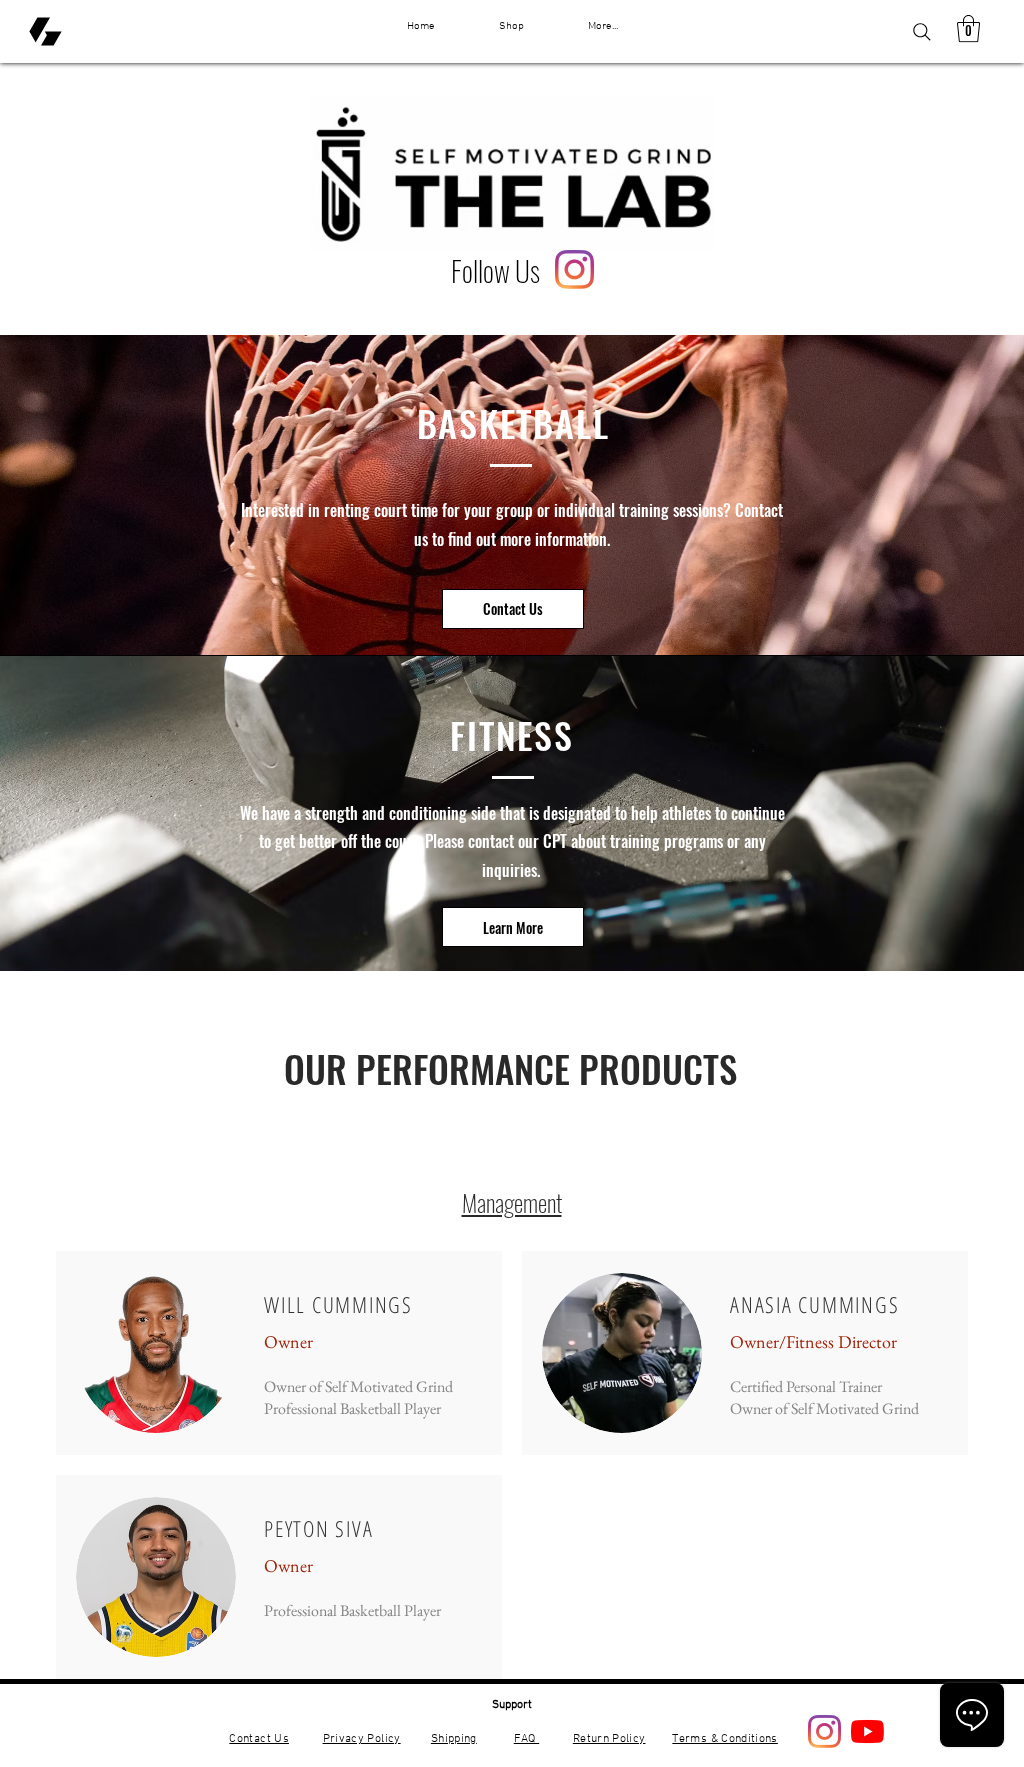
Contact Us (259, 1739)
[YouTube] (867, 1731)
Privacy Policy (362, 1739)
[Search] (922, 31)
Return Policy (609, 1739)
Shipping (454, 1739)
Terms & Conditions (724, 1739)
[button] (968, 28)
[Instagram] (574, 269)
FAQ (526, 1739)
